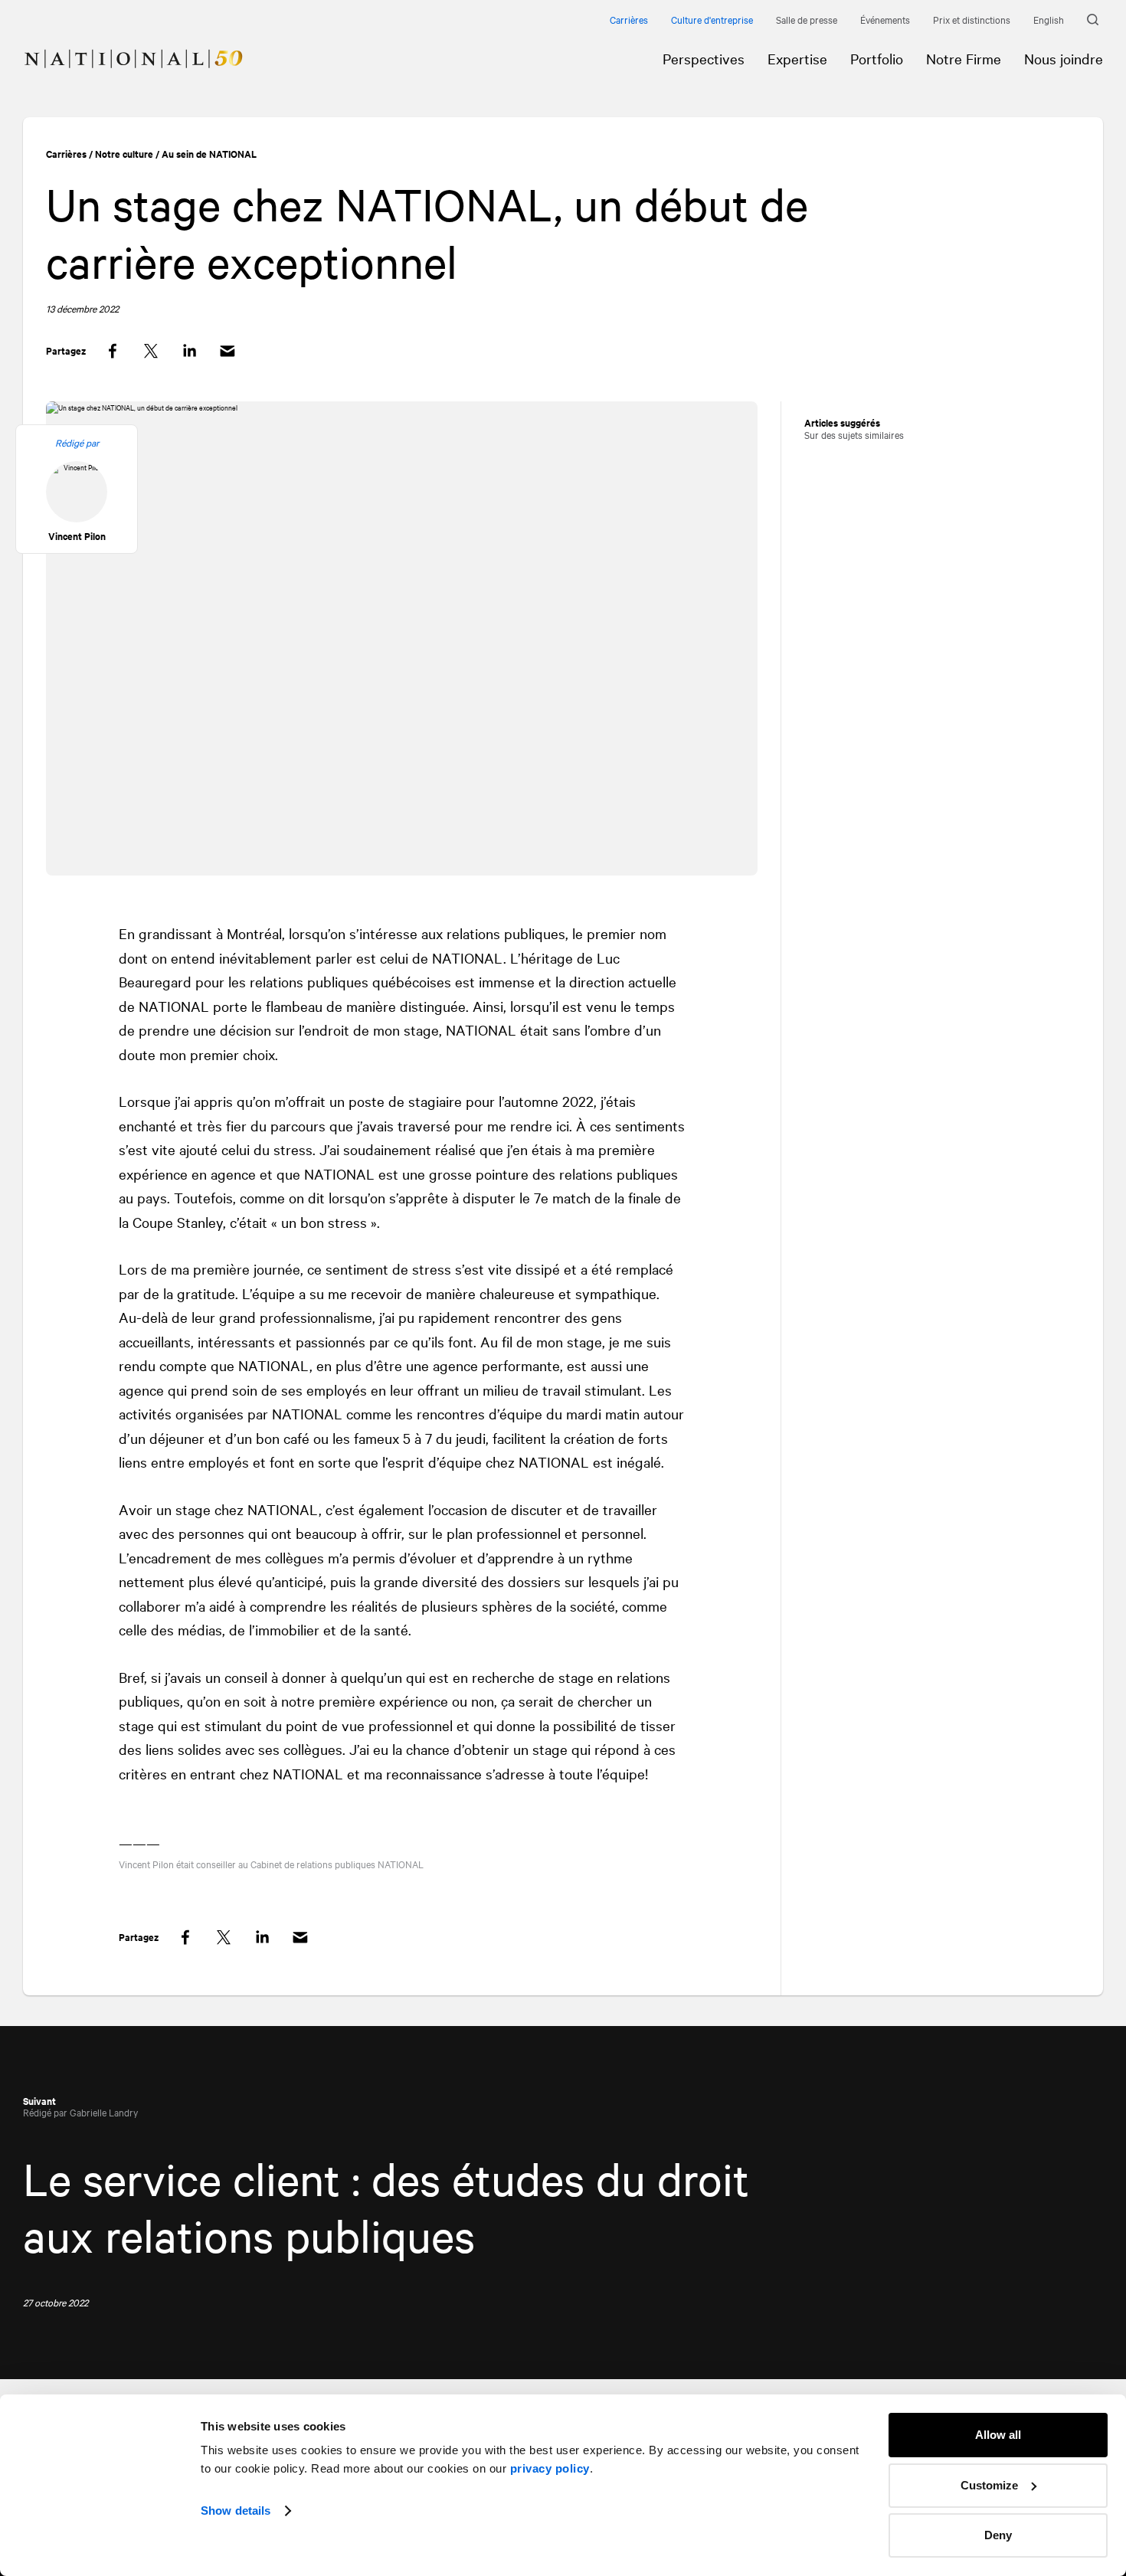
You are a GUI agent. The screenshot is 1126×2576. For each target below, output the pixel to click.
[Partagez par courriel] (227, 351)
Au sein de (209, 154)
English (1049, 19)
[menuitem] (122, 47)
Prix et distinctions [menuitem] (972, 19)
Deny (998, 2535)
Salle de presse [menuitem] (807, 19)
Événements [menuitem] (885, 19)
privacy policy (550, 2468)
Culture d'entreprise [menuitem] (712, 19)
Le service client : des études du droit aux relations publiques (386, 2206)
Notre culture (124, 154)
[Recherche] (1095, 20)
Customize (989, 2485)
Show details (236, 2511)
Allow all (998, 2435)
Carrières (66, 154)
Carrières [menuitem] (629, 19)
